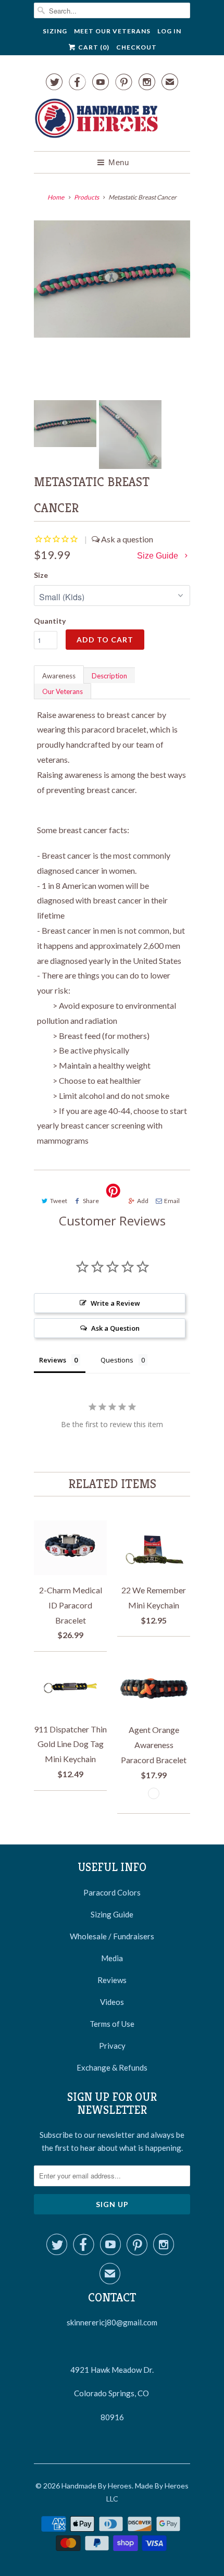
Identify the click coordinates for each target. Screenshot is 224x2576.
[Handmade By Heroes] (96, 120)
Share (91, 1201)
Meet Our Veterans (112, 31)
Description (109, 676)
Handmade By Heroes (97, 2486)
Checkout (136, 47)
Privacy (112, 2046)
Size (41, 575)
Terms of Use (112, 2024)
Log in (169, 31)
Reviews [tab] (53, 1360)
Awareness (59, 676)
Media (112, 1958)
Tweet (59, 1201)
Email (172, 1201)
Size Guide (159, 556)
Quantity (50, 621)
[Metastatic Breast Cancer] (112, 279)
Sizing (55, 31)
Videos (112, 2002)
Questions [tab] (117, 1360)
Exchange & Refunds (112, 2067)
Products (86, 197)
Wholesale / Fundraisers (112, 1936)
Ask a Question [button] (115, 1328)
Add (143, 1201)
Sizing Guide (112, 1914)
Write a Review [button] (115, 1303)
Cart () (93, 47)
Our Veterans (63, 691)
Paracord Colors (112, 1892)
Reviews (112, 1980)
